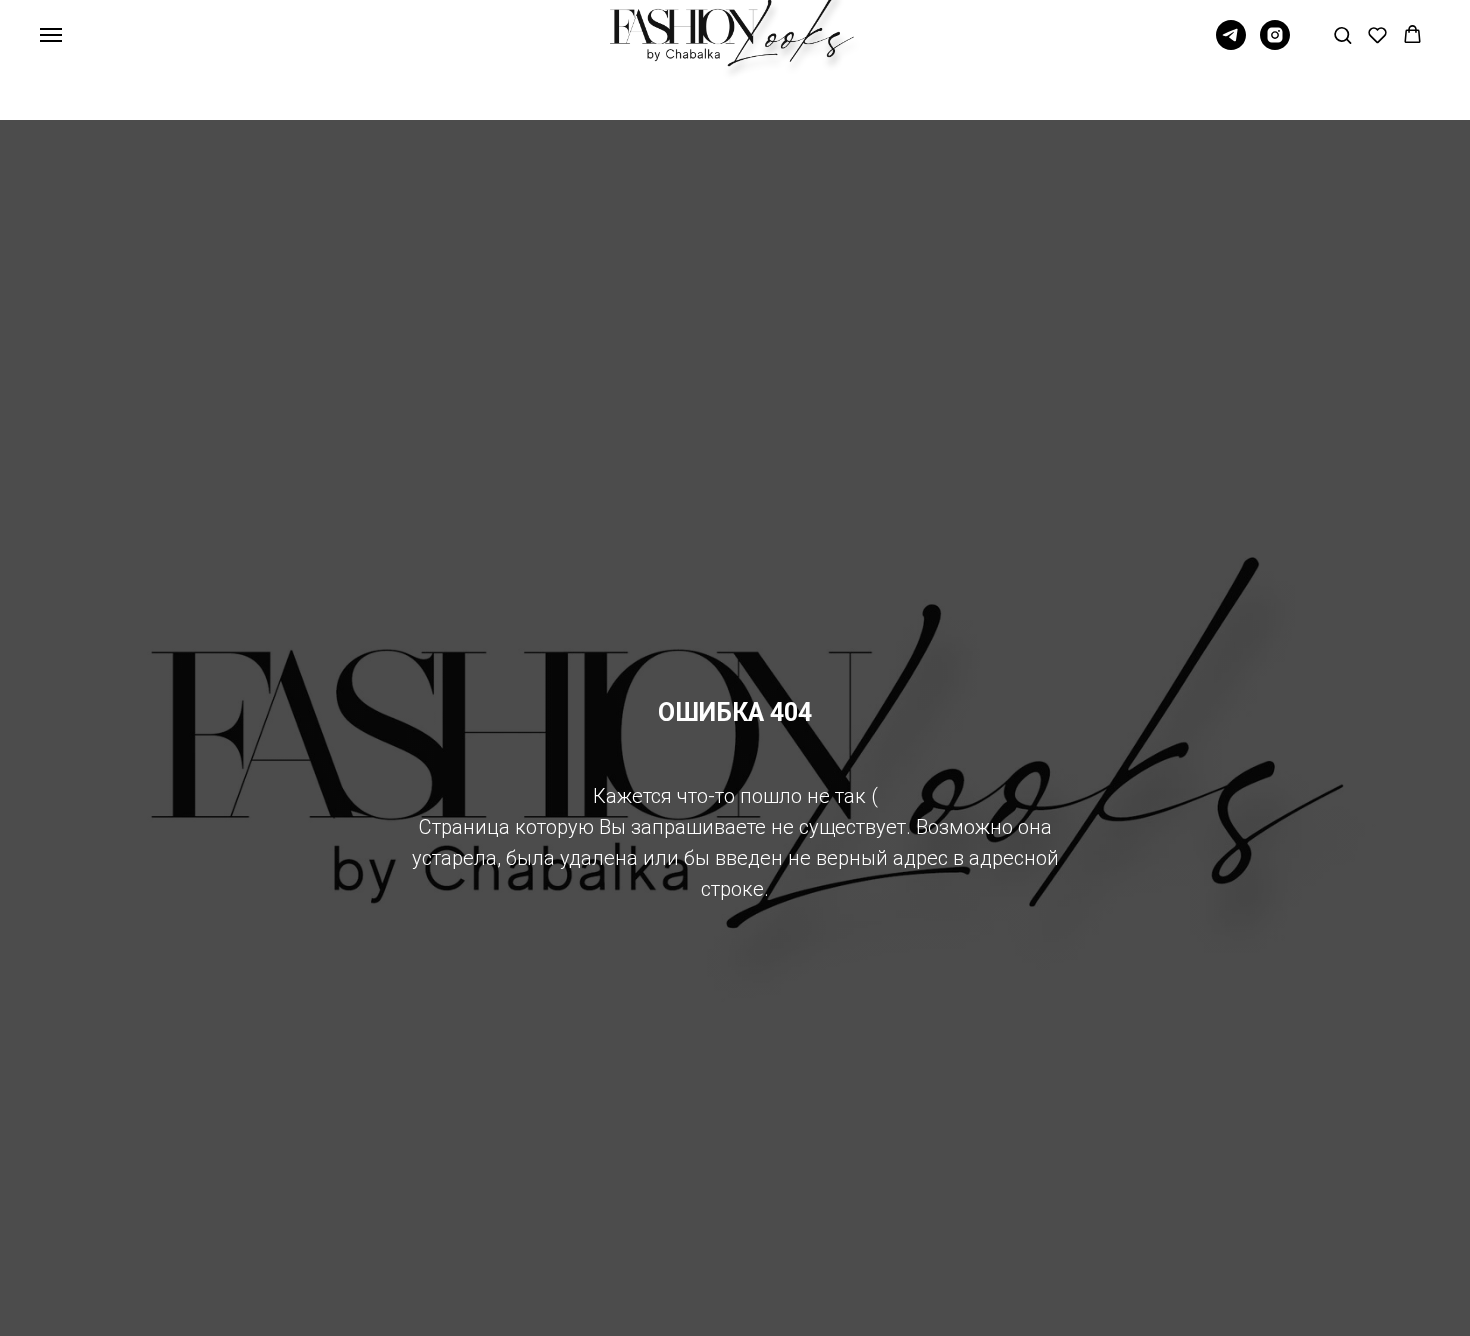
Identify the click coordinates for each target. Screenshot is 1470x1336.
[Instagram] (1275, 44)
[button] (1342, 34)
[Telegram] (1231, 44)
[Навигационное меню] (51, 35)
